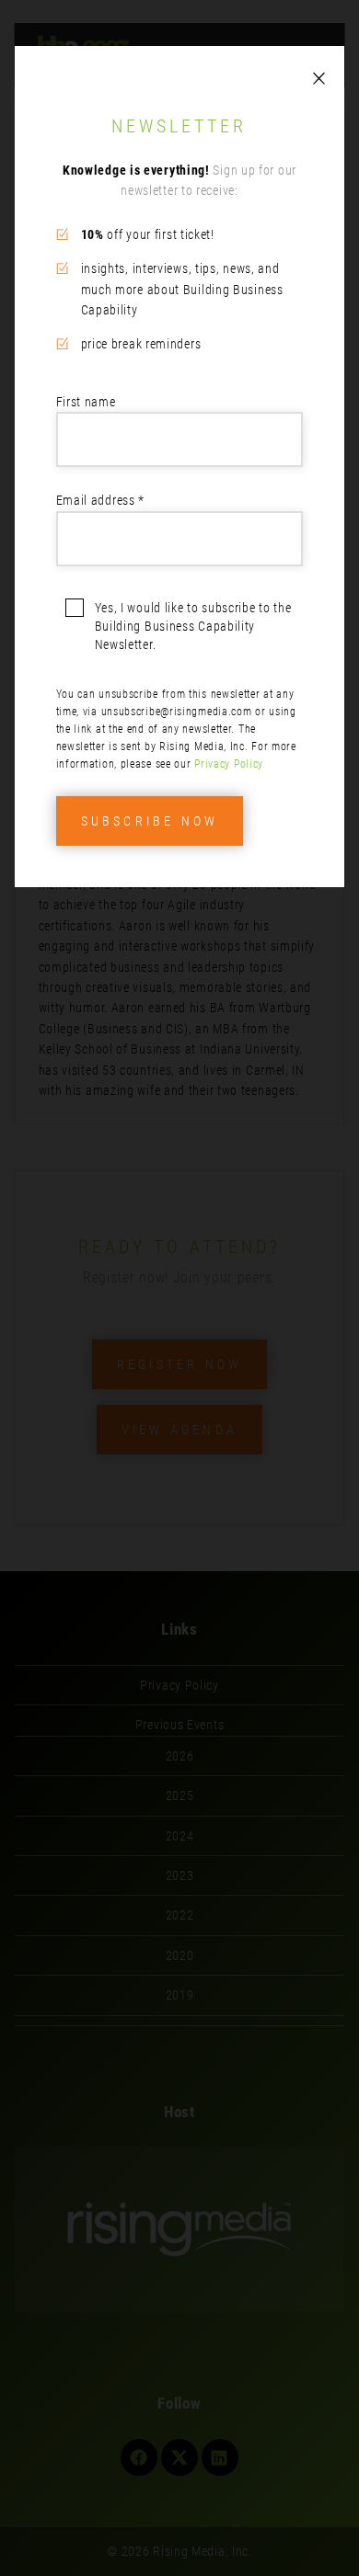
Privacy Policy (229, 764)
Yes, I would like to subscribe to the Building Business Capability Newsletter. (193, 626)
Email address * (101, 500)
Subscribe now (150, 821)
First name (86, 402)
